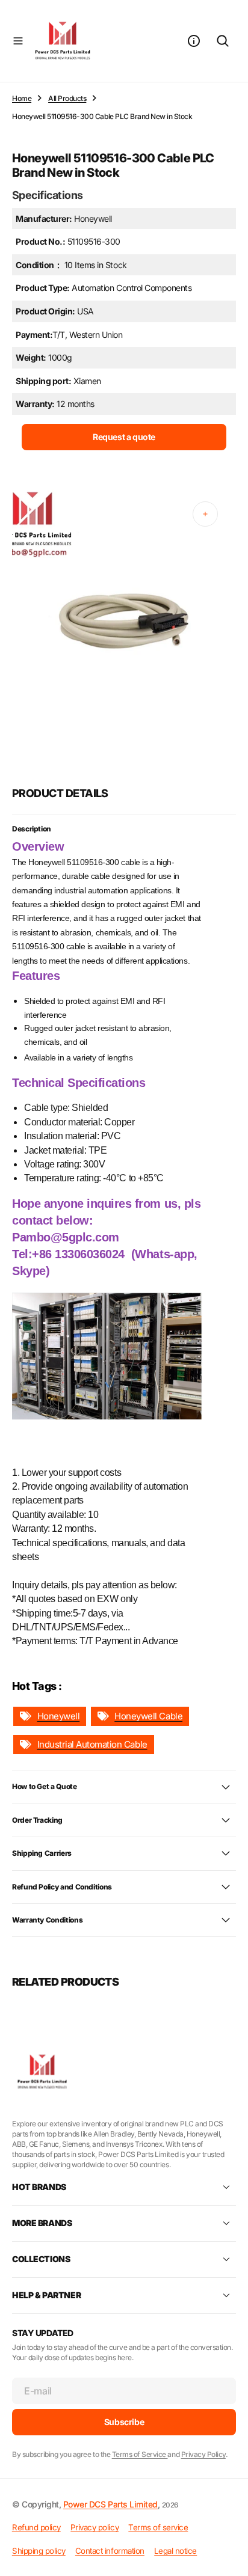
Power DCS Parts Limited (110, 2504)
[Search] (223, 41)
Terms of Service (140, 2454)
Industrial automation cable (92, 1744)
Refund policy (36, 2527)
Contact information (110, 2551)
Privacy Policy (203, 2454)
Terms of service (158, 2527)
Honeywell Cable (148, 1716)
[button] (18, 41)
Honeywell (59, 1716)
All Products (67, 98)
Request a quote (124, 437)
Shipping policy (39, 2551)
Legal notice (175, 2551)
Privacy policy (95, 2527)
